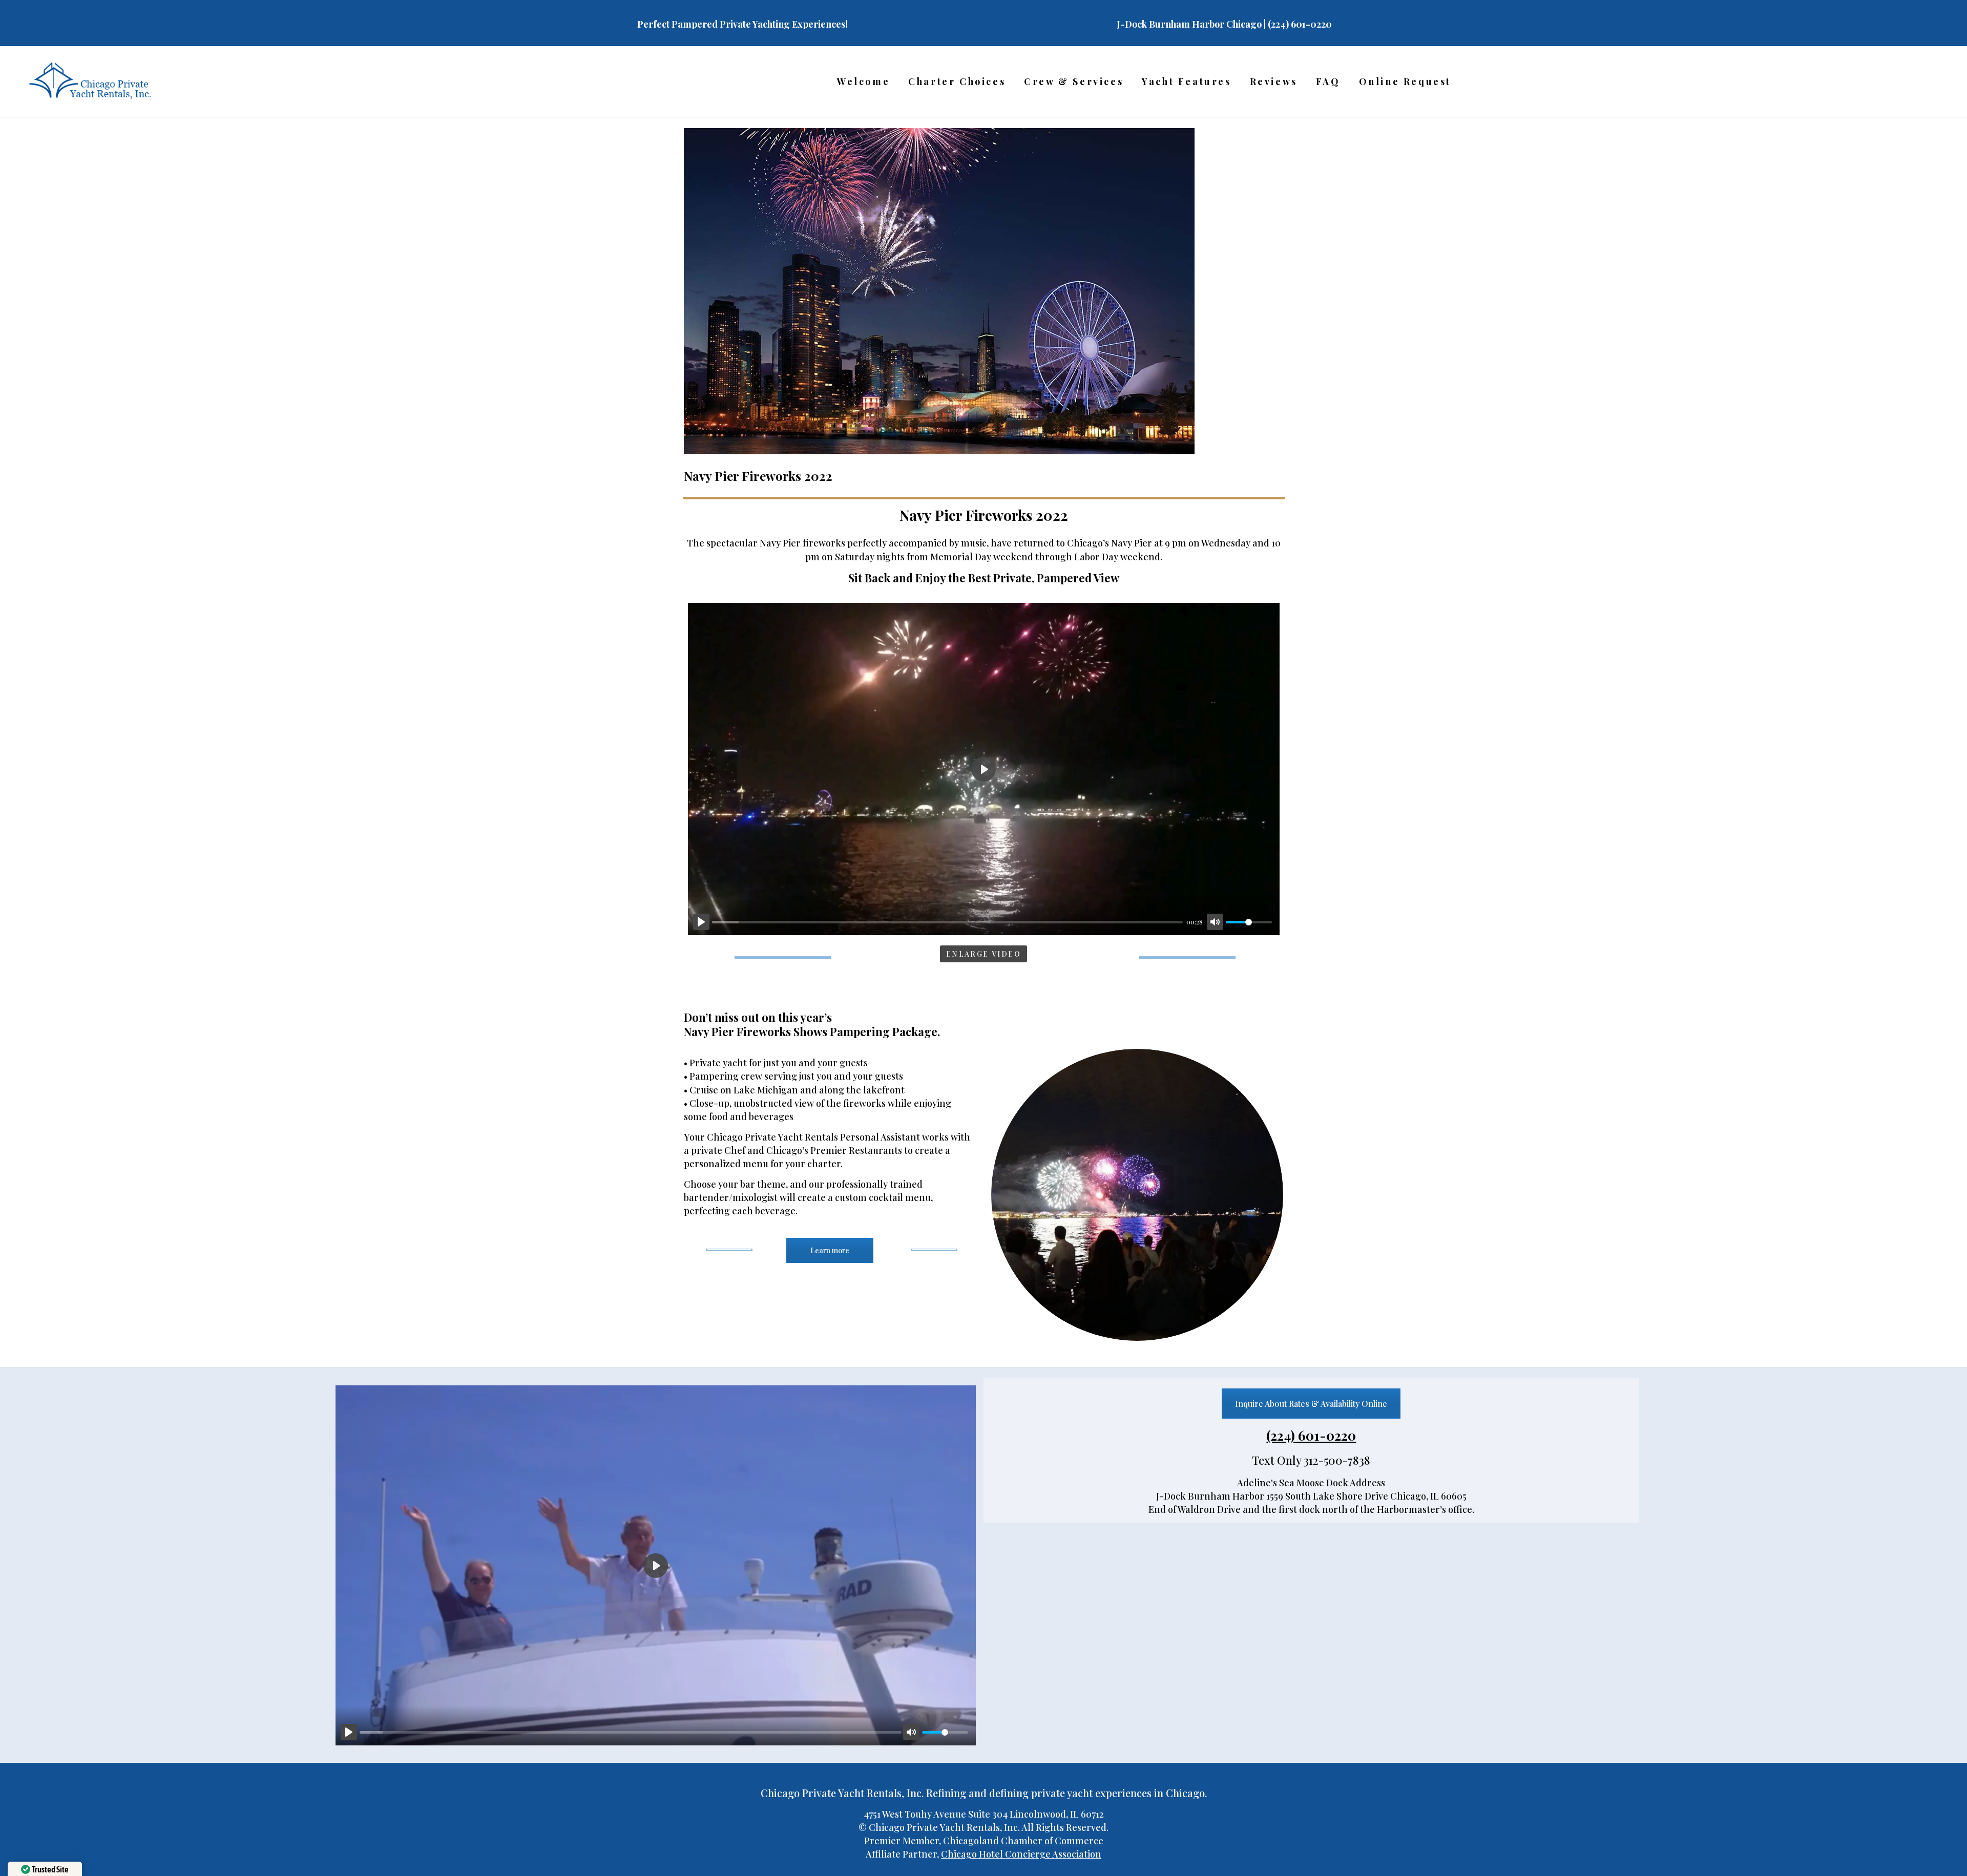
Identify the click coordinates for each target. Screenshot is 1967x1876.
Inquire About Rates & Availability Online (1311, 1404)
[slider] (947, 922)
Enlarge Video (983, 954)
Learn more (830, 1250)
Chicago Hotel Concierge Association (1021, 1854)
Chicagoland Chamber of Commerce (1023, 1841)
